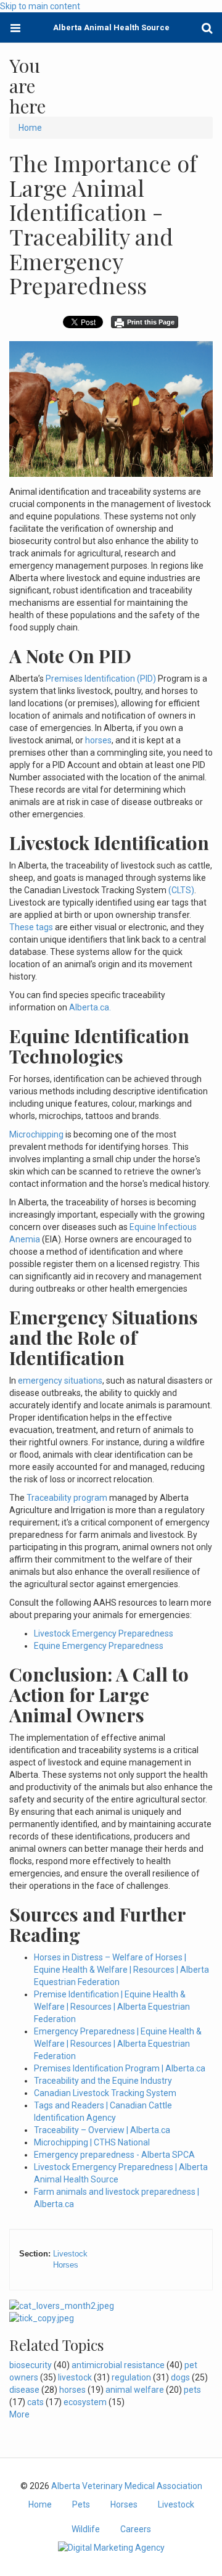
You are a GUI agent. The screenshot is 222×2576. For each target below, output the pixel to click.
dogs (180, 2377)
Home (30, 128)
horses (97, 740)
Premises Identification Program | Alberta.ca (120, 2068)
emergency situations (60, 1381)
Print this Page (151, 322)
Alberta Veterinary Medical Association (127, 2486)
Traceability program (67, 1498)
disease (24, 2390)
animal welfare (135, 2390)
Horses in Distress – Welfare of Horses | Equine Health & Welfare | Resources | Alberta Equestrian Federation (121, 1970)
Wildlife (86, 2529)
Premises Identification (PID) (101, 679)
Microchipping (36, 1134)
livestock (75, 2377)
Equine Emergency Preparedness (99, 1646)
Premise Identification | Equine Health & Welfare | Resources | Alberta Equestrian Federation (112, 2007)
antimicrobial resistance (118, 2365)
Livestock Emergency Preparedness (104, 1633)
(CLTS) (181, 890)
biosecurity (31, 2365)
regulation (131, 2377)
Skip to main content (40, 6)
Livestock (70, 2254)
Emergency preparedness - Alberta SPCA (114, 2155)
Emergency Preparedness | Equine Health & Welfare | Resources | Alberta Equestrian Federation (118, 2044)
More (19, 2414)
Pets (81, 2504)
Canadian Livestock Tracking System (105, 2093)
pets (192, 2390)
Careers (136, 2529)
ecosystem (85, 2402)
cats (35, 2402)
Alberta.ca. (90, 1007)
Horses (66, 2265)
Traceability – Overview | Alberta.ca (102, 2130)
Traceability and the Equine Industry (103, 2081)
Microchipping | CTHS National (92, 2142)
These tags (31, 927)
